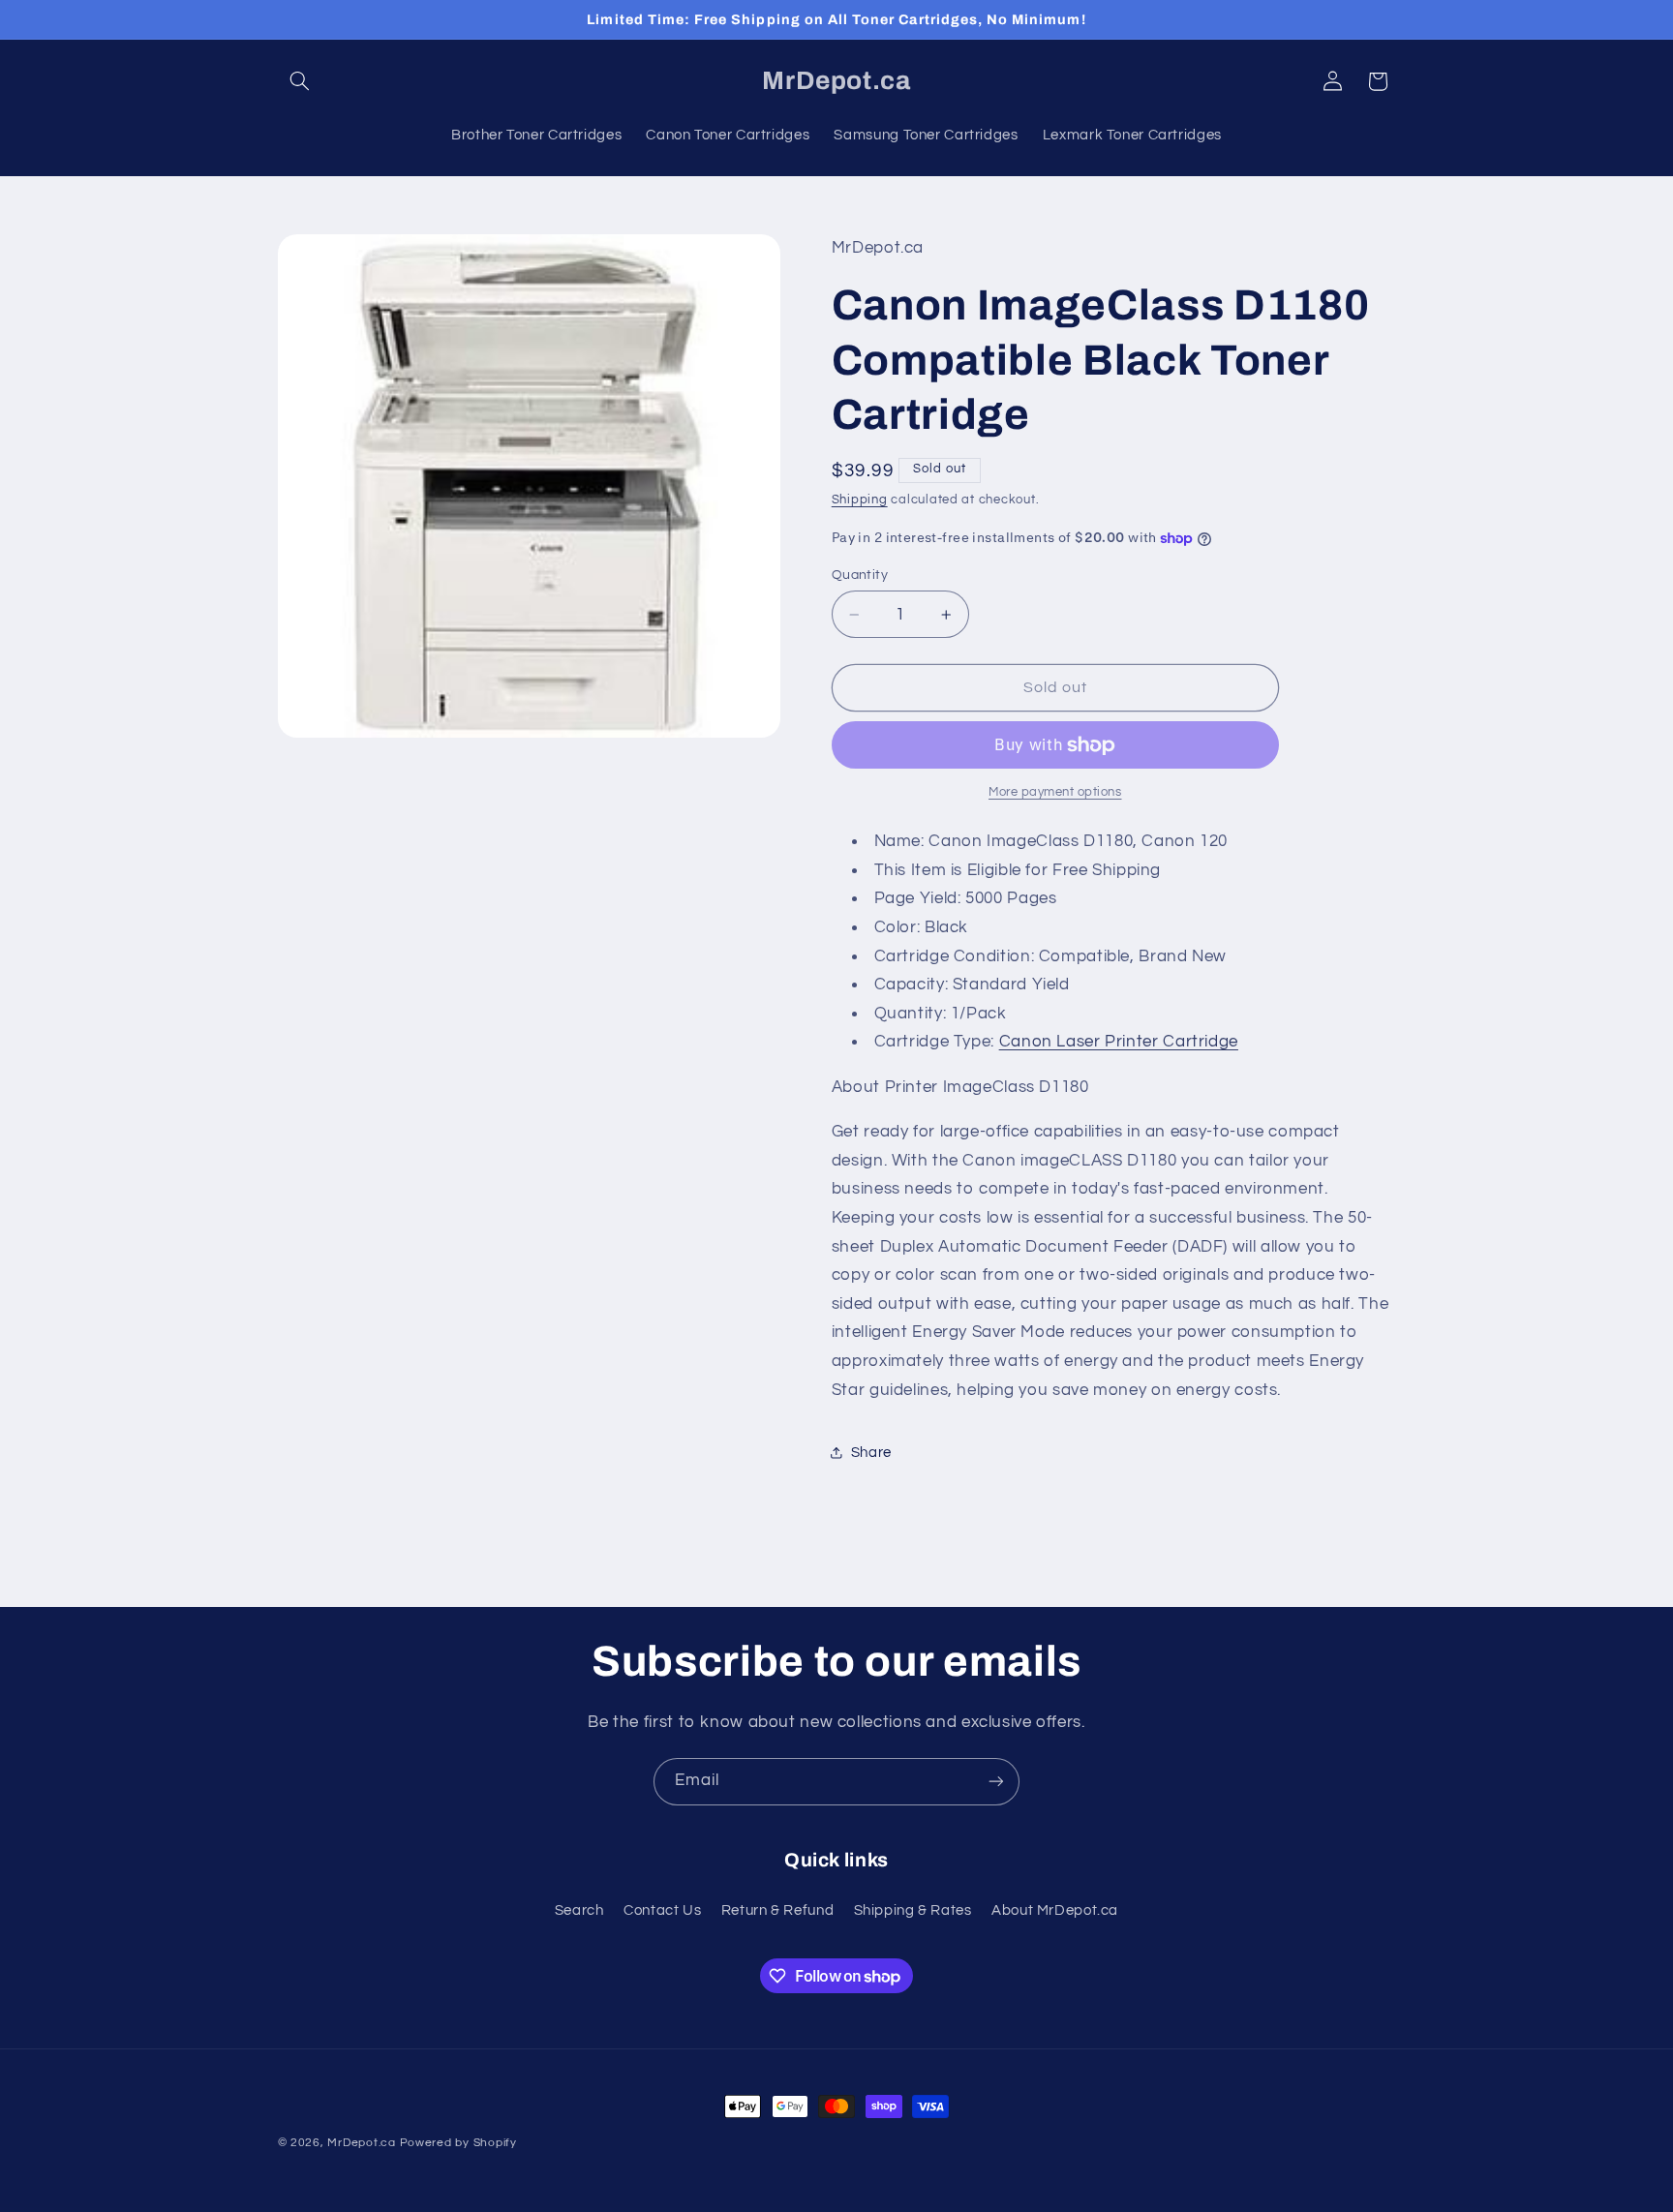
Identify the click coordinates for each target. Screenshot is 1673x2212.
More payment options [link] (1055, 793)
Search (579, 1910)
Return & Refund (777, 1910)
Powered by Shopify (458, 2143)
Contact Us (662, 1910)
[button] (300, 81)
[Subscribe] (996, 1782)
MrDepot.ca (361, 2143)
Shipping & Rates (913, 1910)
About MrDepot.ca (1055, 1910)
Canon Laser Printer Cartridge (1119, 1043)
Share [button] (871, 1453)
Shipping (860, 500)
